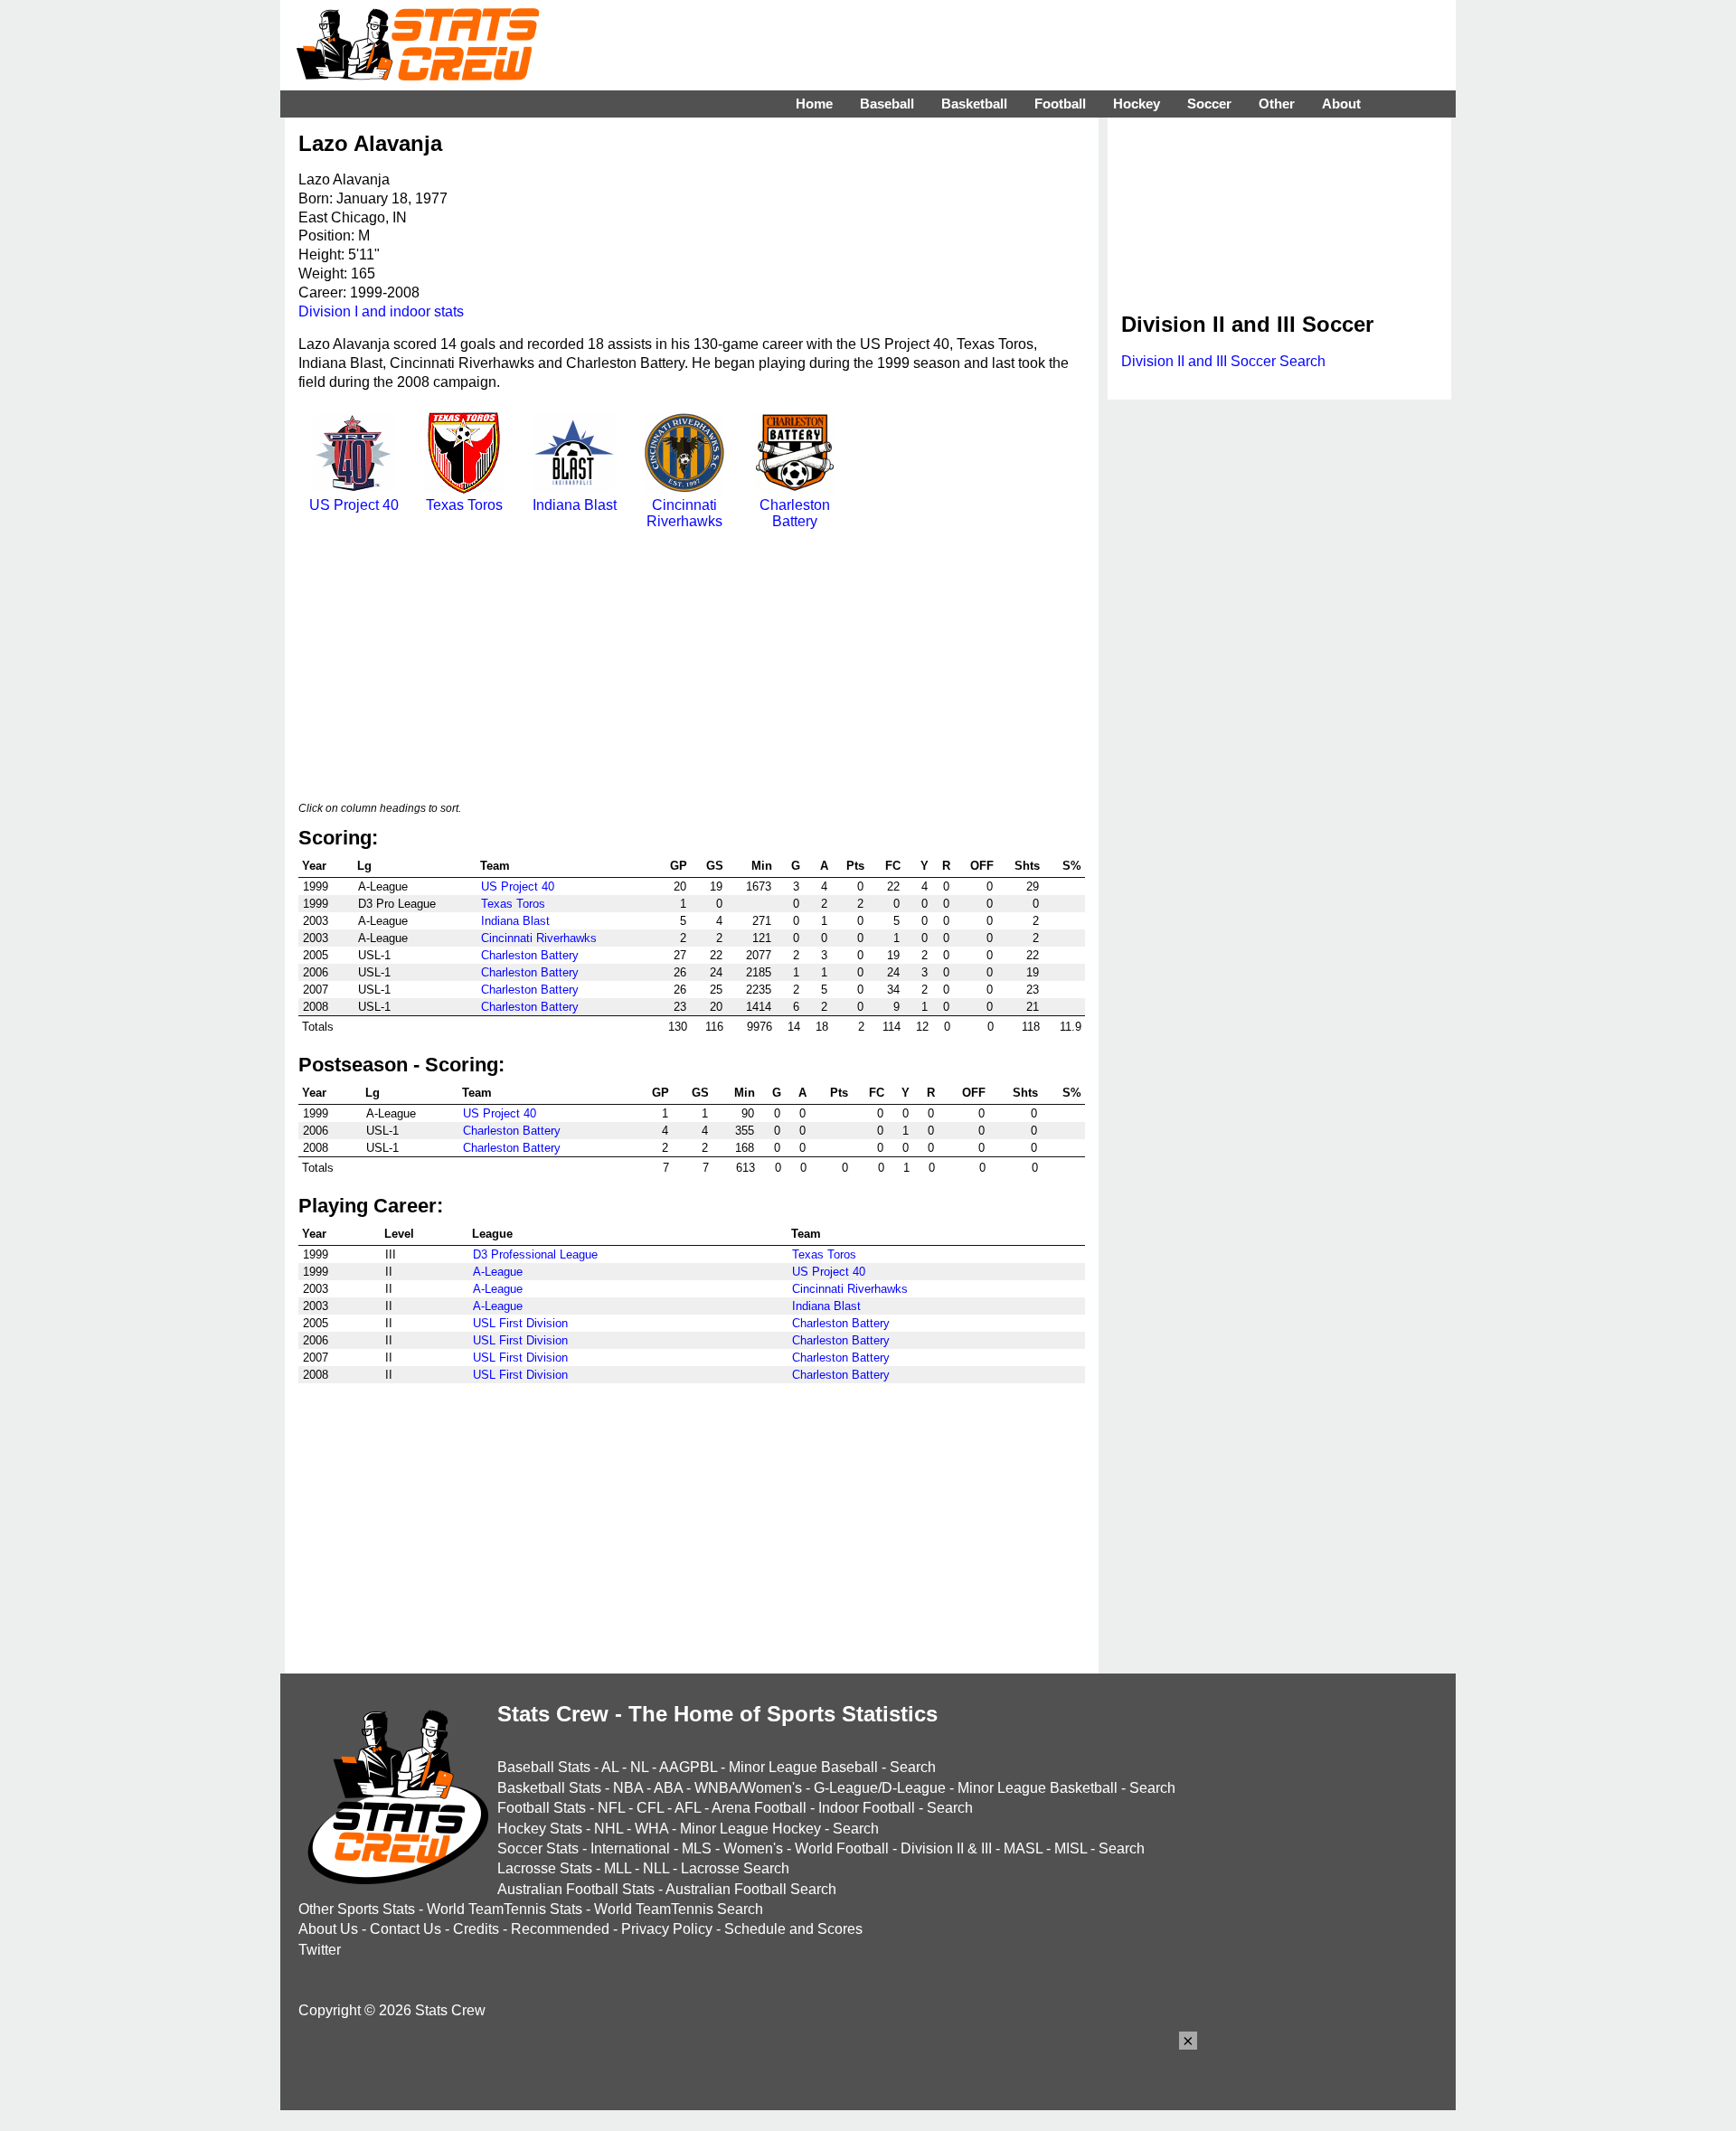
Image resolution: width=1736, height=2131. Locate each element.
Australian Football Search (751, 1889)
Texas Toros (464, 505)
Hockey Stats (540, 1829)
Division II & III (946, 1848)
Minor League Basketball (1038, 1788)
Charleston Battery (795, 513)
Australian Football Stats (576, 1889)
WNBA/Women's (748, 1788)
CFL (650, 1808)
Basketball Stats (549, 1788)
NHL (609, 1829)
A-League (498, 1272)
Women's (753, 1848)
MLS (697, 1848)
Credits (476, 1929)
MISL (1071, 1848)
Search (913, 1767)
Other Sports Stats (357, 1909)
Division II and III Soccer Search (1223, 361)
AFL (688, 1808)
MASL (1023, 1848)
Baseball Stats (544, 1767)
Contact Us (406, 1929)
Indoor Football (867, 1808)
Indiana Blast (575, 505)
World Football (842, 1848)
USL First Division (520, 1323)
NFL (611, 1808)
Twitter (320, 1950)
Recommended (560, 1929)
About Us (328, 1929)
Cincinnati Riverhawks (684, 513)
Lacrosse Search (735, 1868)
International (630, 1848)
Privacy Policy (667, 1929)
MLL (618, 1868)
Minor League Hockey (750, 1829)
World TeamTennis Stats (505, 1909)
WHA (651, 1829)
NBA (628, 1788)
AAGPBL (688, 1767)
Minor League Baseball (803, 1767)
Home (814, 104)
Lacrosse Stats (545, 1868)
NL (639, 1767)
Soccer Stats (538, 1848)
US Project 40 (354, 505)
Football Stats (542, 1808)
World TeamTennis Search (679, 1909)
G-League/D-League (880, 1788)
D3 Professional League (535, 1254)
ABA (668, 1788)
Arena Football (759, 1808)
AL (610, 1767)
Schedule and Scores (793, 1929)
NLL (656, 1868)
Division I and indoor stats (381, 311)
